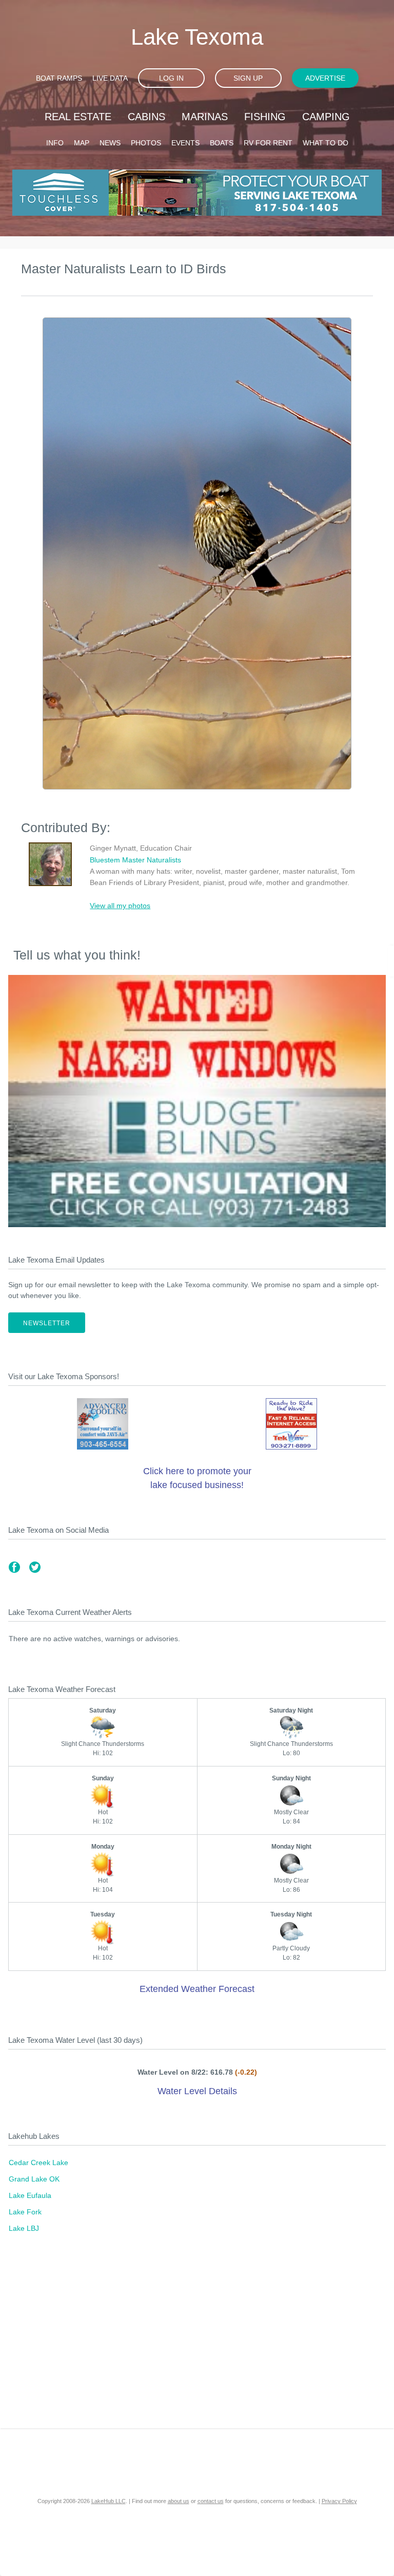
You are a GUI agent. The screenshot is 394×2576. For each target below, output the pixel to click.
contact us (211, 2501)
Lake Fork (25, 2212)
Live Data (110, 78)
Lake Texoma (197, 37)
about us (179, 2501)
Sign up (248, 78)
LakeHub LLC (109, 2501)
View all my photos (120, 906)
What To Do (326, 143)
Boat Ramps (59, 78)
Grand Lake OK (34, 2179)
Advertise (325, 78)
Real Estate (78, 117)
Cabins (146, 117)
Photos (146, 143)
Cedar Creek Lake (38, 2163)
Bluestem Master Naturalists (135, 860)
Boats (222, 143)
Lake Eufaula (30, 2195)
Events (185, 143)
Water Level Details (197, 2091)
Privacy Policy (339, 2501)
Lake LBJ (24, 2228)
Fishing (265, 117)
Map (82, 143)
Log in (171, 78)
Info (55, 143)
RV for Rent (268, 143)
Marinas (205, 117)
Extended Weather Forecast (197, 1989)
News (110, 143)
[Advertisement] (197, 2341)
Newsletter (47, 1323)
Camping (326, 117)
